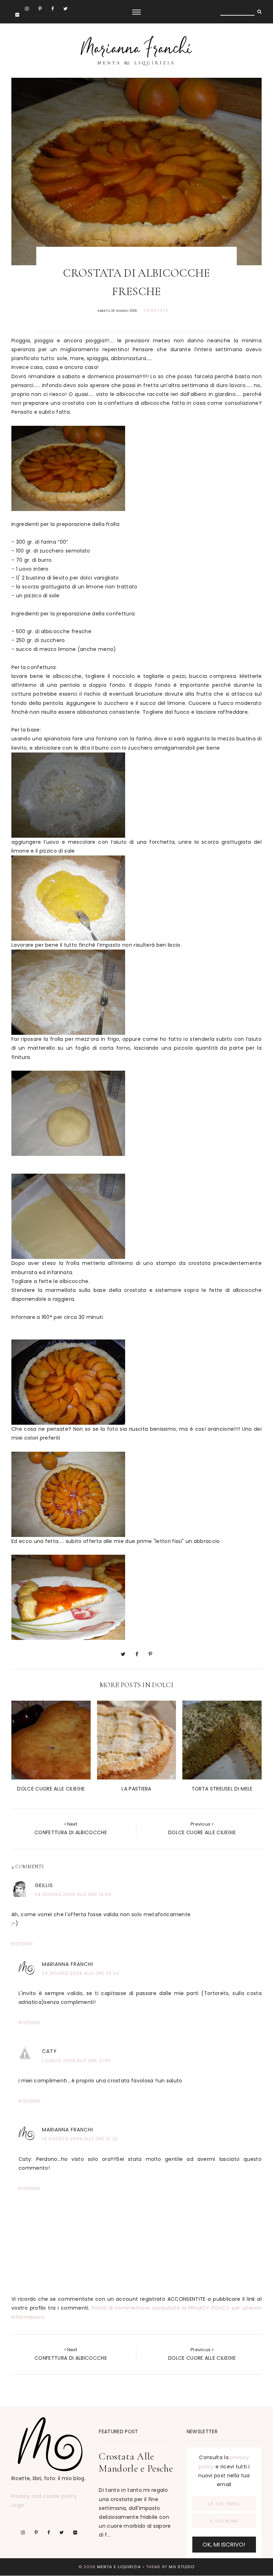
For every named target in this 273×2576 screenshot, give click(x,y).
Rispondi (22, 1944)
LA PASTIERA (136, 1789)
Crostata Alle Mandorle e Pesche (136, 2462)
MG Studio (182, 2567)
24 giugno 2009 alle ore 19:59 (73, 1894)
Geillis (44, 1885)
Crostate (156, 310)
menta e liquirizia (119, 2567)
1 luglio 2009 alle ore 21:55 (77, 2061)
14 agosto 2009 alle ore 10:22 (80, 2139)
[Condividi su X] (123, 1654)
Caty (49, 2051)
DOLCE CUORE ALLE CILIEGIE (51, 1789)
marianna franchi (68, 1964)
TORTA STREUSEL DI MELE (222, 1789)
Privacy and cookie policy (44, 2496)
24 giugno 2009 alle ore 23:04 (81, 1973)
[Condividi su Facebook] (137, 1654)
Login (18, 2505)
